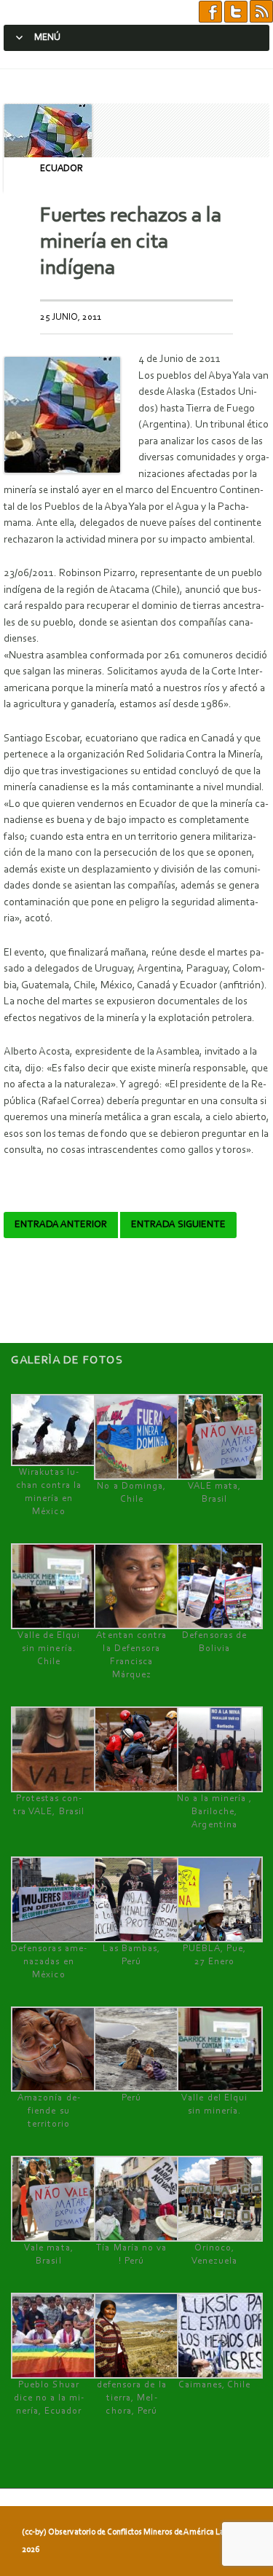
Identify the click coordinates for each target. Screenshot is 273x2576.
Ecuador (62, 169)
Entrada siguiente (178, 1225)
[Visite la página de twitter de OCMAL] (236, 12)
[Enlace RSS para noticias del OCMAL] (261, 12)
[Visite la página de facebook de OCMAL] (210, 12)
